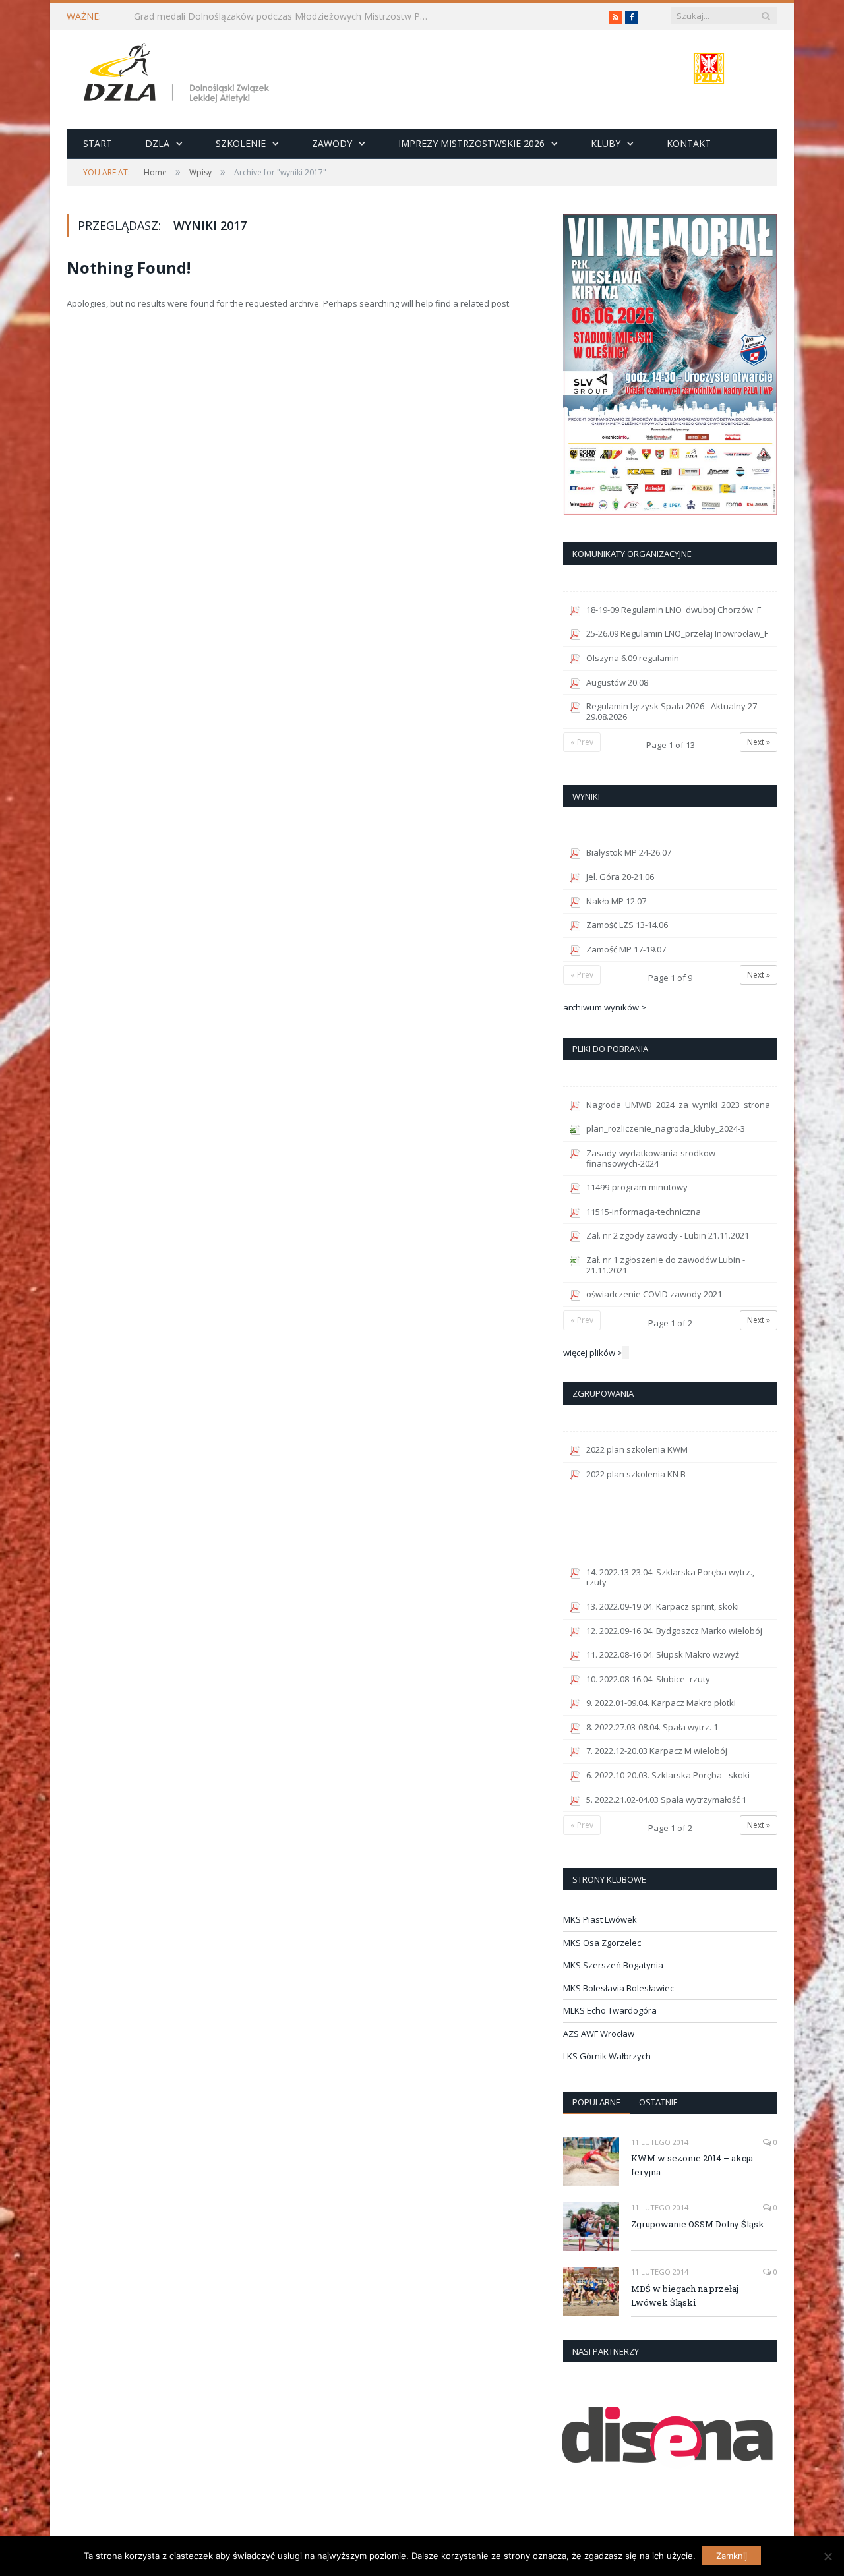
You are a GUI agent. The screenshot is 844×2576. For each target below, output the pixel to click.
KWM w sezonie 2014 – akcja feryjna (692, 2165)
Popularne (596, 2102)
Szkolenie (241, 143)
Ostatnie (658, 2102)
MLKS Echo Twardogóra (610, 2010)
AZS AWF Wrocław (599, 2034)
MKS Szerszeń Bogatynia (613, 1965)
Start (98, 143)
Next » (759, 742)
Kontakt (689, 143)
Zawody (332, 143)
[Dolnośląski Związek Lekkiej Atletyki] (178, 75)
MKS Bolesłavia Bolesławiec (618, 1988)
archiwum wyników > (605, 1007)
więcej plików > (593, 1353)
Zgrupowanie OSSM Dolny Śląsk (698, 2224)
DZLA (157, 143)
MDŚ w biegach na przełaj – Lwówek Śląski (689, 2296)
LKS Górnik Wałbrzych (607, 2056)
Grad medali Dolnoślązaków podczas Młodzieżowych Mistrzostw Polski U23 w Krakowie (286, 16)
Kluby (606, 143)
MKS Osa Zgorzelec (602, 1943)
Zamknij (732, 2556)
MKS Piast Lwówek (600, 1919)
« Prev (582, 742)
